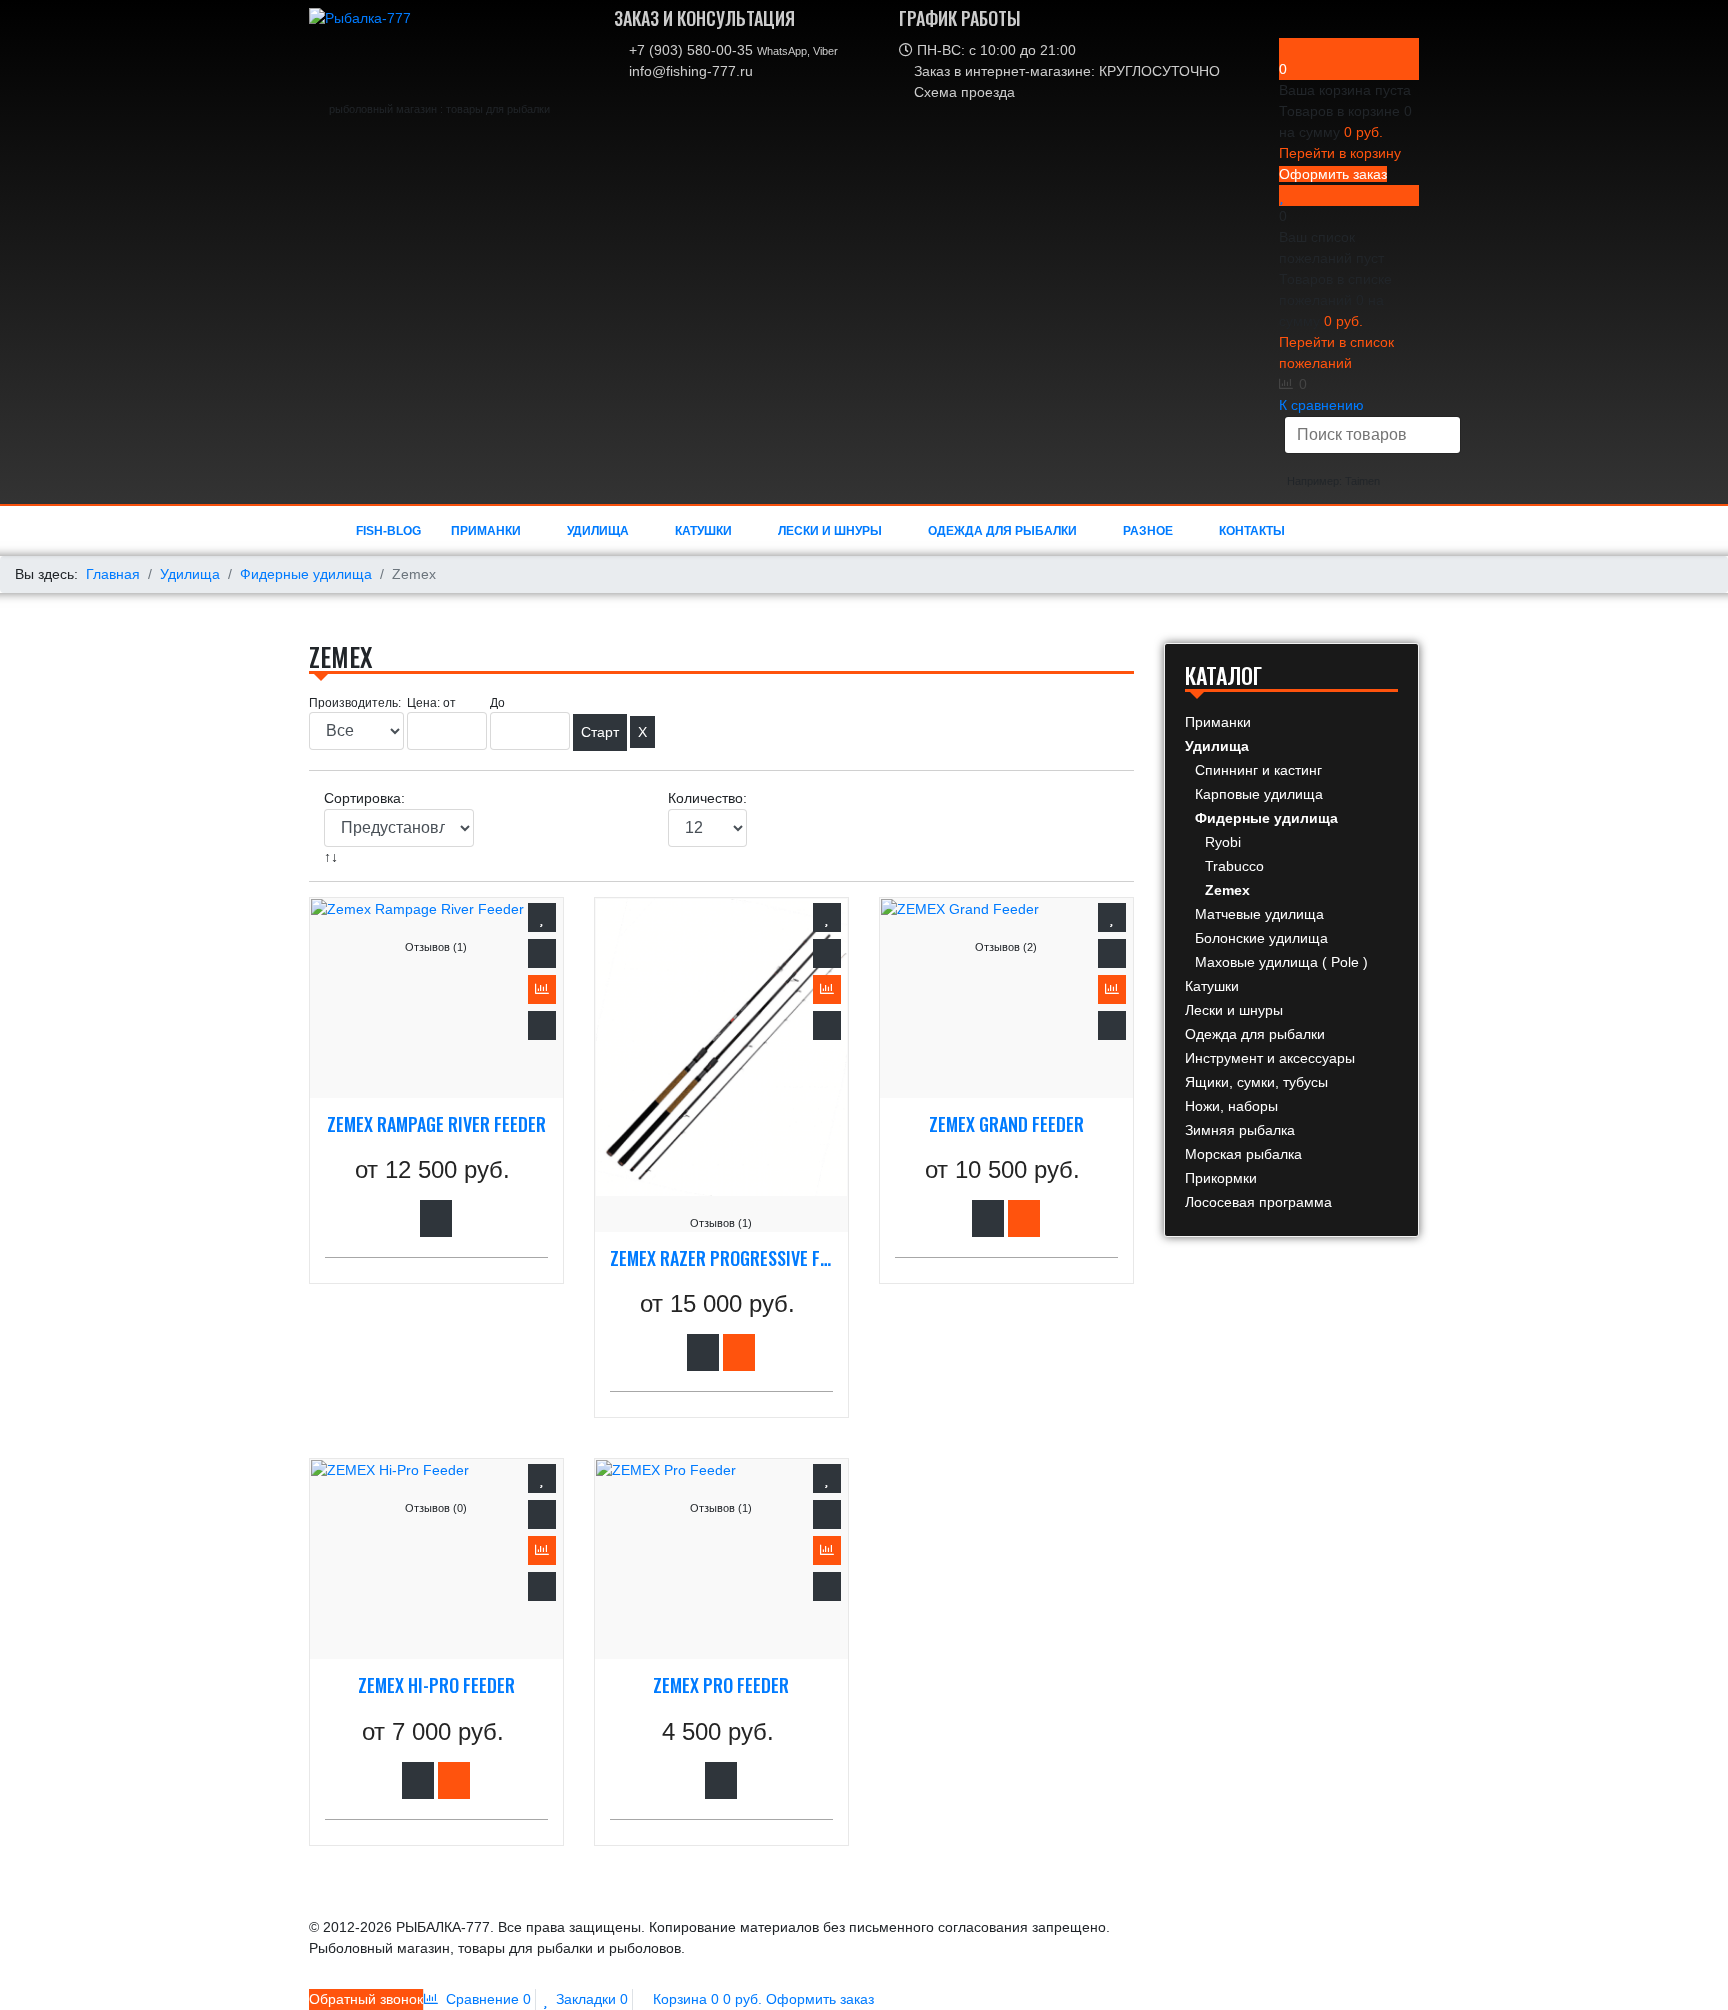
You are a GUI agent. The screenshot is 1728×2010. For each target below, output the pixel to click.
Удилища (598, 531)
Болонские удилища (1261, 938)
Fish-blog (388, 531)
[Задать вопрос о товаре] (542, 953)
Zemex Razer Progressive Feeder (721, 1259)
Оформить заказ (1333, 174)
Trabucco (1234, 866)
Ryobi (1223, 842)
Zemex (1227, 890)
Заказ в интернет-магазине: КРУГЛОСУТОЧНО (1065, 71)
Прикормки (1221, 1178)
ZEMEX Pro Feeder (721, 1686)
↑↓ (333, 857)
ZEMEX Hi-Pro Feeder (436, 1686)
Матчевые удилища (1259, 914)
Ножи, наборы (1231, 1106)
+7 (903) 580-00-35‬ (731, 50)
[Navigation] (1313, 531)
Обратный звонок (366, 1999)
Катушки (703, 531)
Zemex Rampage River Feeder (436, 1125)
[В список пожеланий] (542, 917)
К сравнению (1321, 405)
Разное (1148, 531)
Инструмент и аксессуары (1270, 1058)
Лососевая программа (1258, 1202)
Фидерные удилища (1266, 818)
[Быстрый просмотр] (542, 1025)
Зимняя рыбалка (1240, 1130)
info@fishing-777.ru (689, 71)
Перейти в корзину (1340, 153)
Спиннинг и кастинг (1258, 770)
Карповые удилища (1259, 794)
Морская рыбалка (1243, 1154)
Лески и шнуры (830, 531)
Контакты (1252, 531)
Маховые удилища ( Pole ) (1281, 962)
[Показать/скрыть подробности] (1287, 48)
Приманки (486, 531)
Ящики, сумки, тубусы (1256, 1082)
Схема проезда (962, 92)
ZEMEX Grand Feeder (1006, 1125)
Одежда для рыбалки (1002, 531)
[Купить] (739, 1352)
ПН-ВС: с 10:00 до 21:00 (994, 50)
